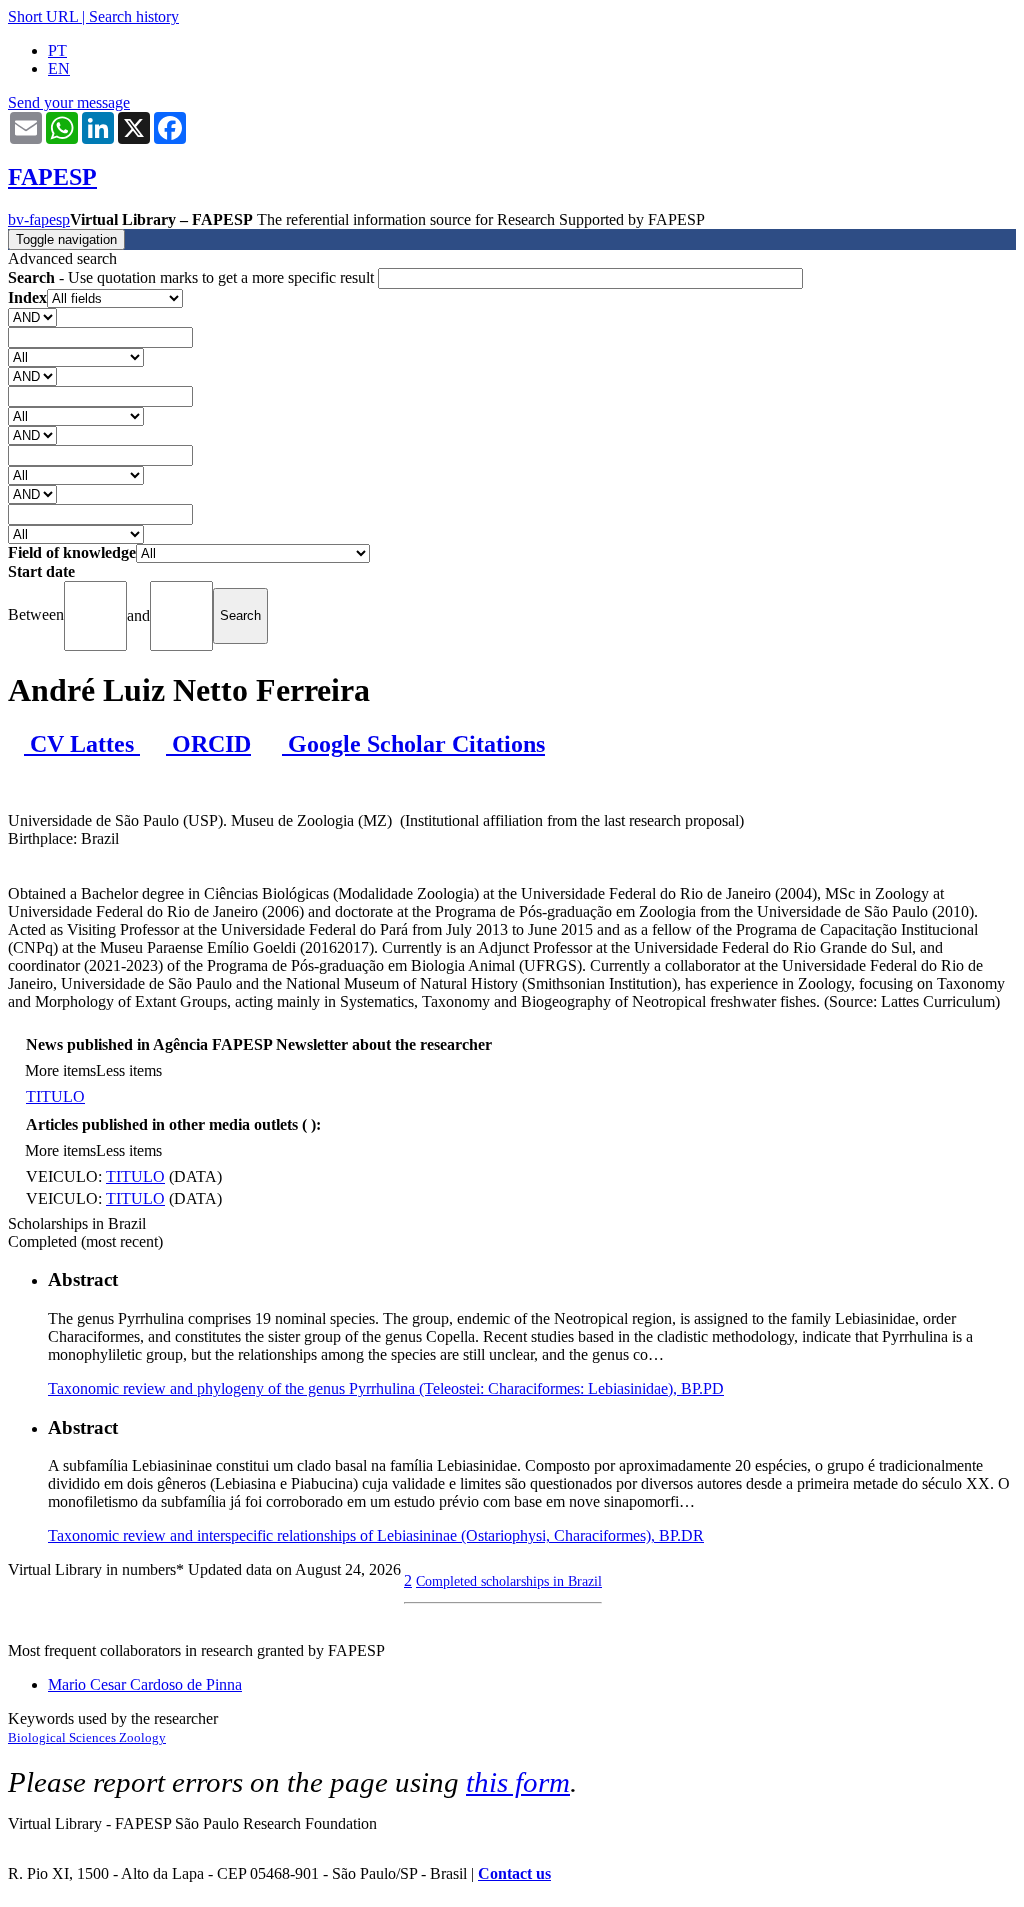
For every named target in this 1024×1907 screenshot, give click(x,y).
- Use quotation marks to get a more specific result (193, 277)
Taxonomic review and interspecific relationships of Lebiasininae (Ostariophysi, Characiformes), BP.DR (376, 1535)
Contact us (514, 1873)
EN (59, 68)
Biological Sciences (63, 1737)
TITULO (55, 1096)
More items (60, 1070)
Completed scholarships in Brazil (509, 1581)
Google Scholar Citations (413, 744)
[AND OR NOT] (32, 316)
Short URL (43, 16)
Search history (134, 16)
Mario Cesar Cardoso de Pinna (145, 1684)
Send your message (69, 102)
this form (518, 1782)
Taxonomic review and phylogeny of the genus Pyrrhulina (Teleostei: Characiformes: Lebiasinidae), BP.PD (386, 1388)
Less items (129, 1070)
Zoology (142, 1737)
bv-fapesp (39, 219)
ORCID (208, 744)
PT (57, 50)
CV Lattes (82, 744)
